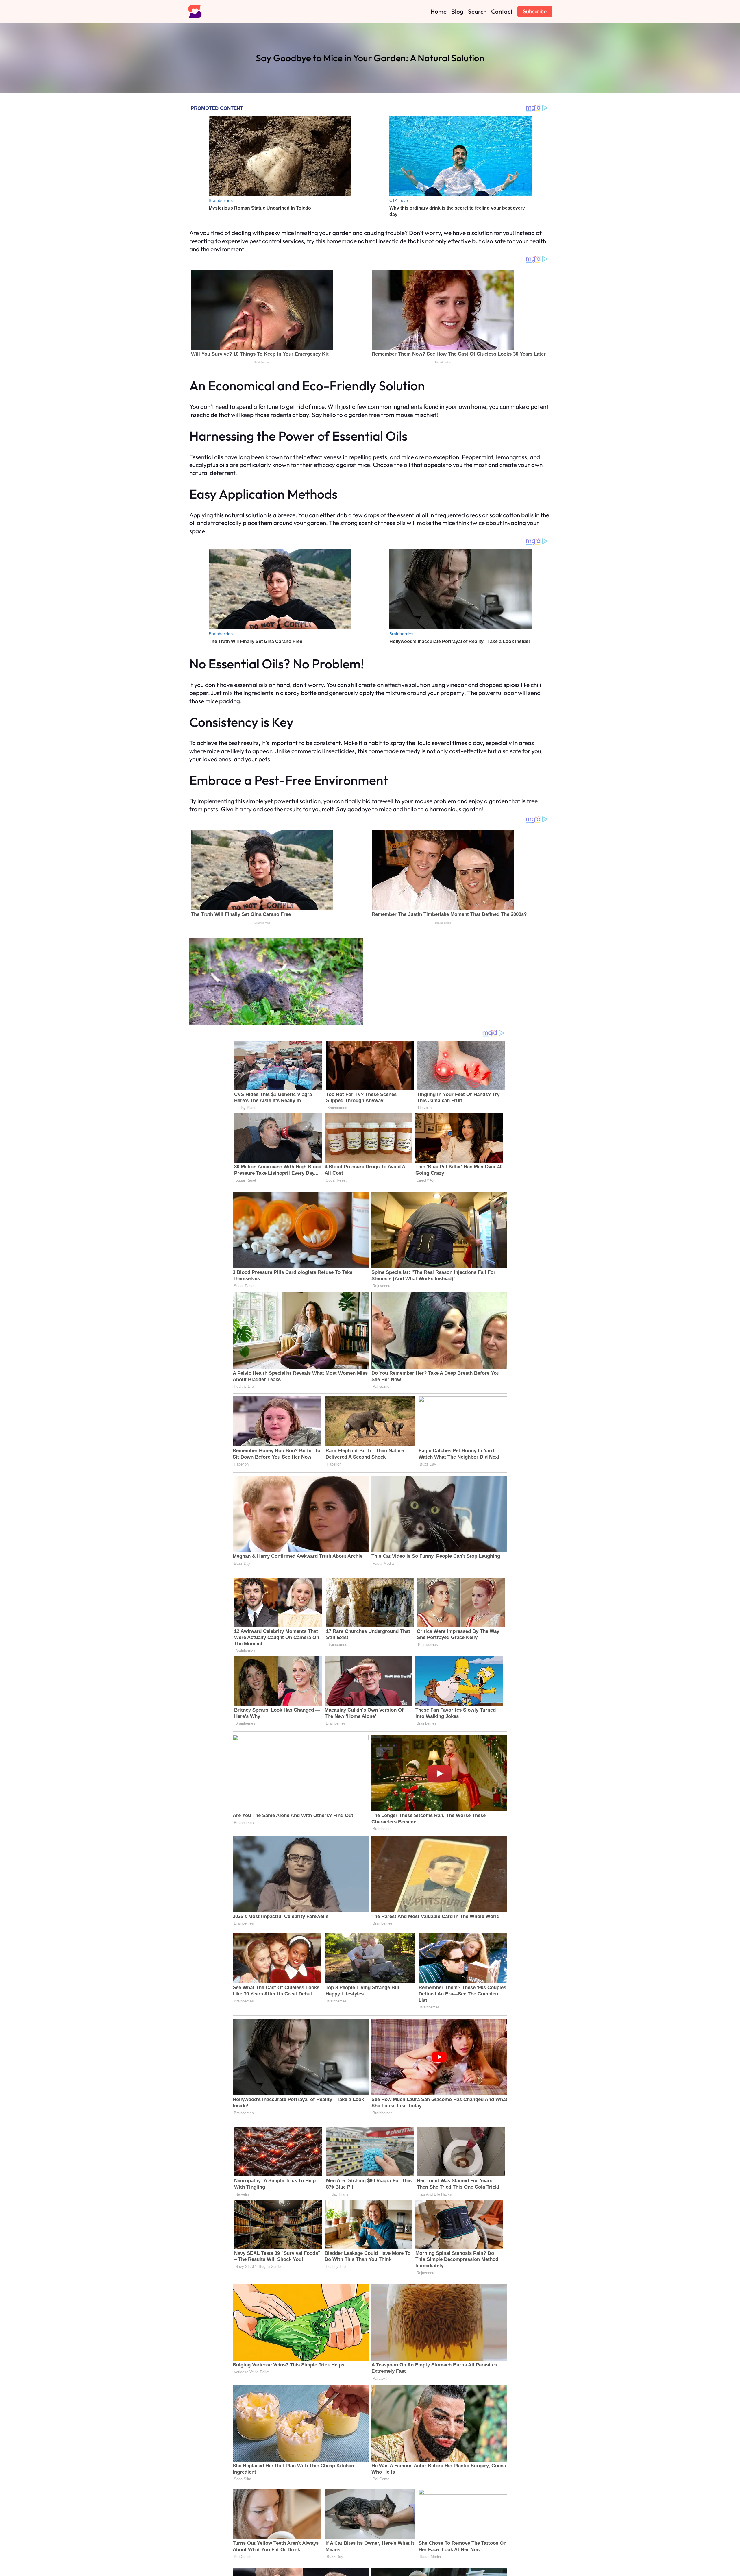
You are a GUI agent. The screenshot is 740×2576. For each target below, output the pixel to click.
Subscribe (535, 11)
